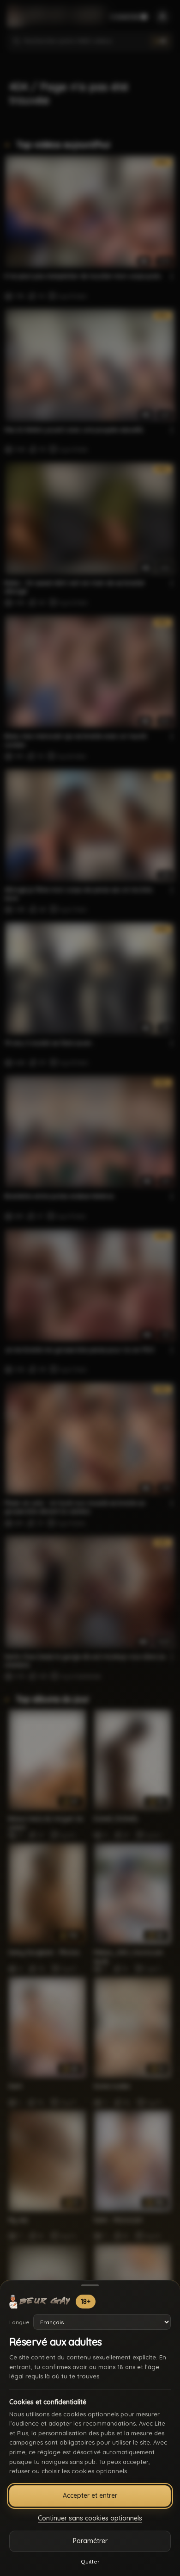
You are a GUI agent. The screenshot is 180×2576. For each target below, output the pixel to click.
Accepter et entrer (90, 2495)
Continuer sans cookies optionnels (90, 2518)
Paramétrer (90, 2541)
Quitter (90, 2561)
